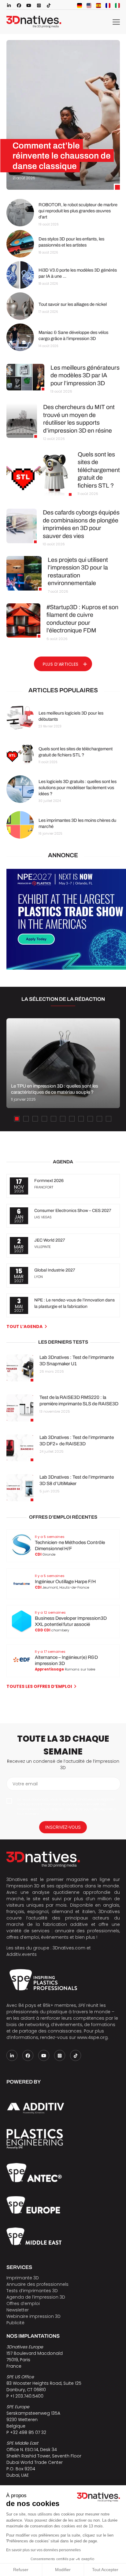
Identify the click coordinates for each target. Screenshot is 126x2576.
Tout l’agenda (24, 1326)
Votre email (25, 1784)
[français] (108, 5)
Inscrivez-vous (63, 1827)
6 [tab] (63, 1119)
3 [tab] (35, 1119)
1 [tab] (17, 1119)
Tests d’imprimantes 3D (32, 2291)
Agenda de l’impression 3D (36, 2297)
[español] (98, 5)
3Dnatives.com (69, 1948)
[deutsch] (80, 5)
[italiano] (117, 5)
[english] (89, 5)
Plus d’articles (61, 664)
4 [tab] (44, 1119)
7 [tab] (72, 1119)
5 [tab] (54, 1119)
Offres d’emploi (23, 2303)
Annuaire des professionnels (37, 2284)
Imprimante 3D (23, 2278)
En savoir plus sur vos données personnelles (43, 2550)
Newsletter (18, 2310)
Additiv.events (22, 1954)
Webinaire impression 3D (33, 2316)
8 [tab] (81, 1119)
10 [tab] (99, 1119)
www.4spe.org (92, 2037)
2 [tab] (26, 1119)
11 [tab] (109, 1119)
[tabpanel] (63, 1063)
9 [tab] (90, 1119)
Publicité (15, 2323)
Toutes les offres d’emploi (39, 1686)
